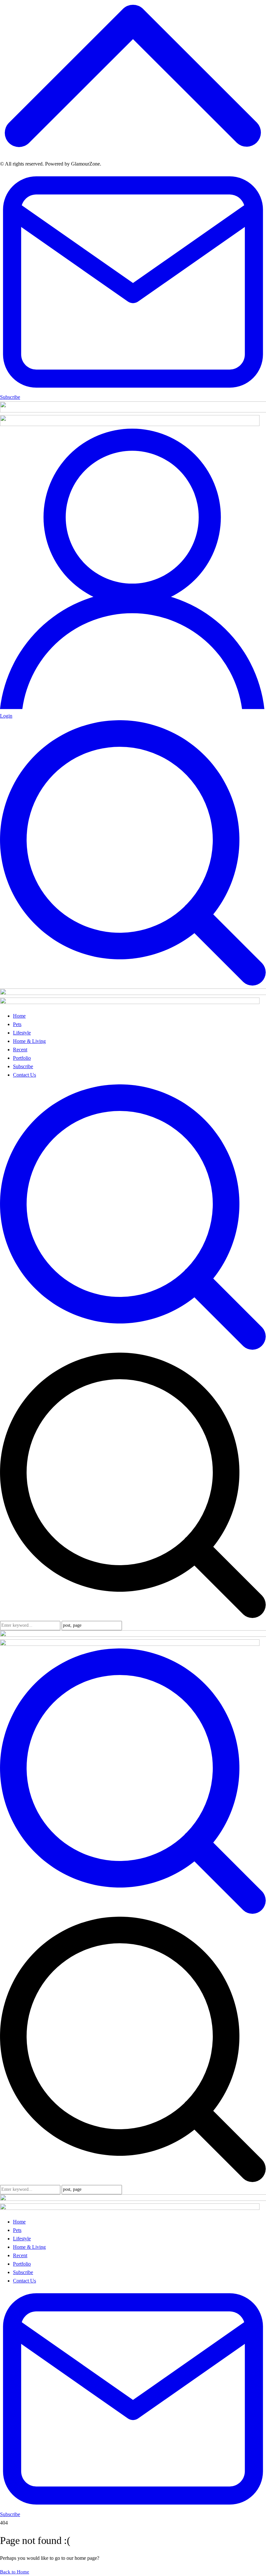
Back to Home (15, 2572)
